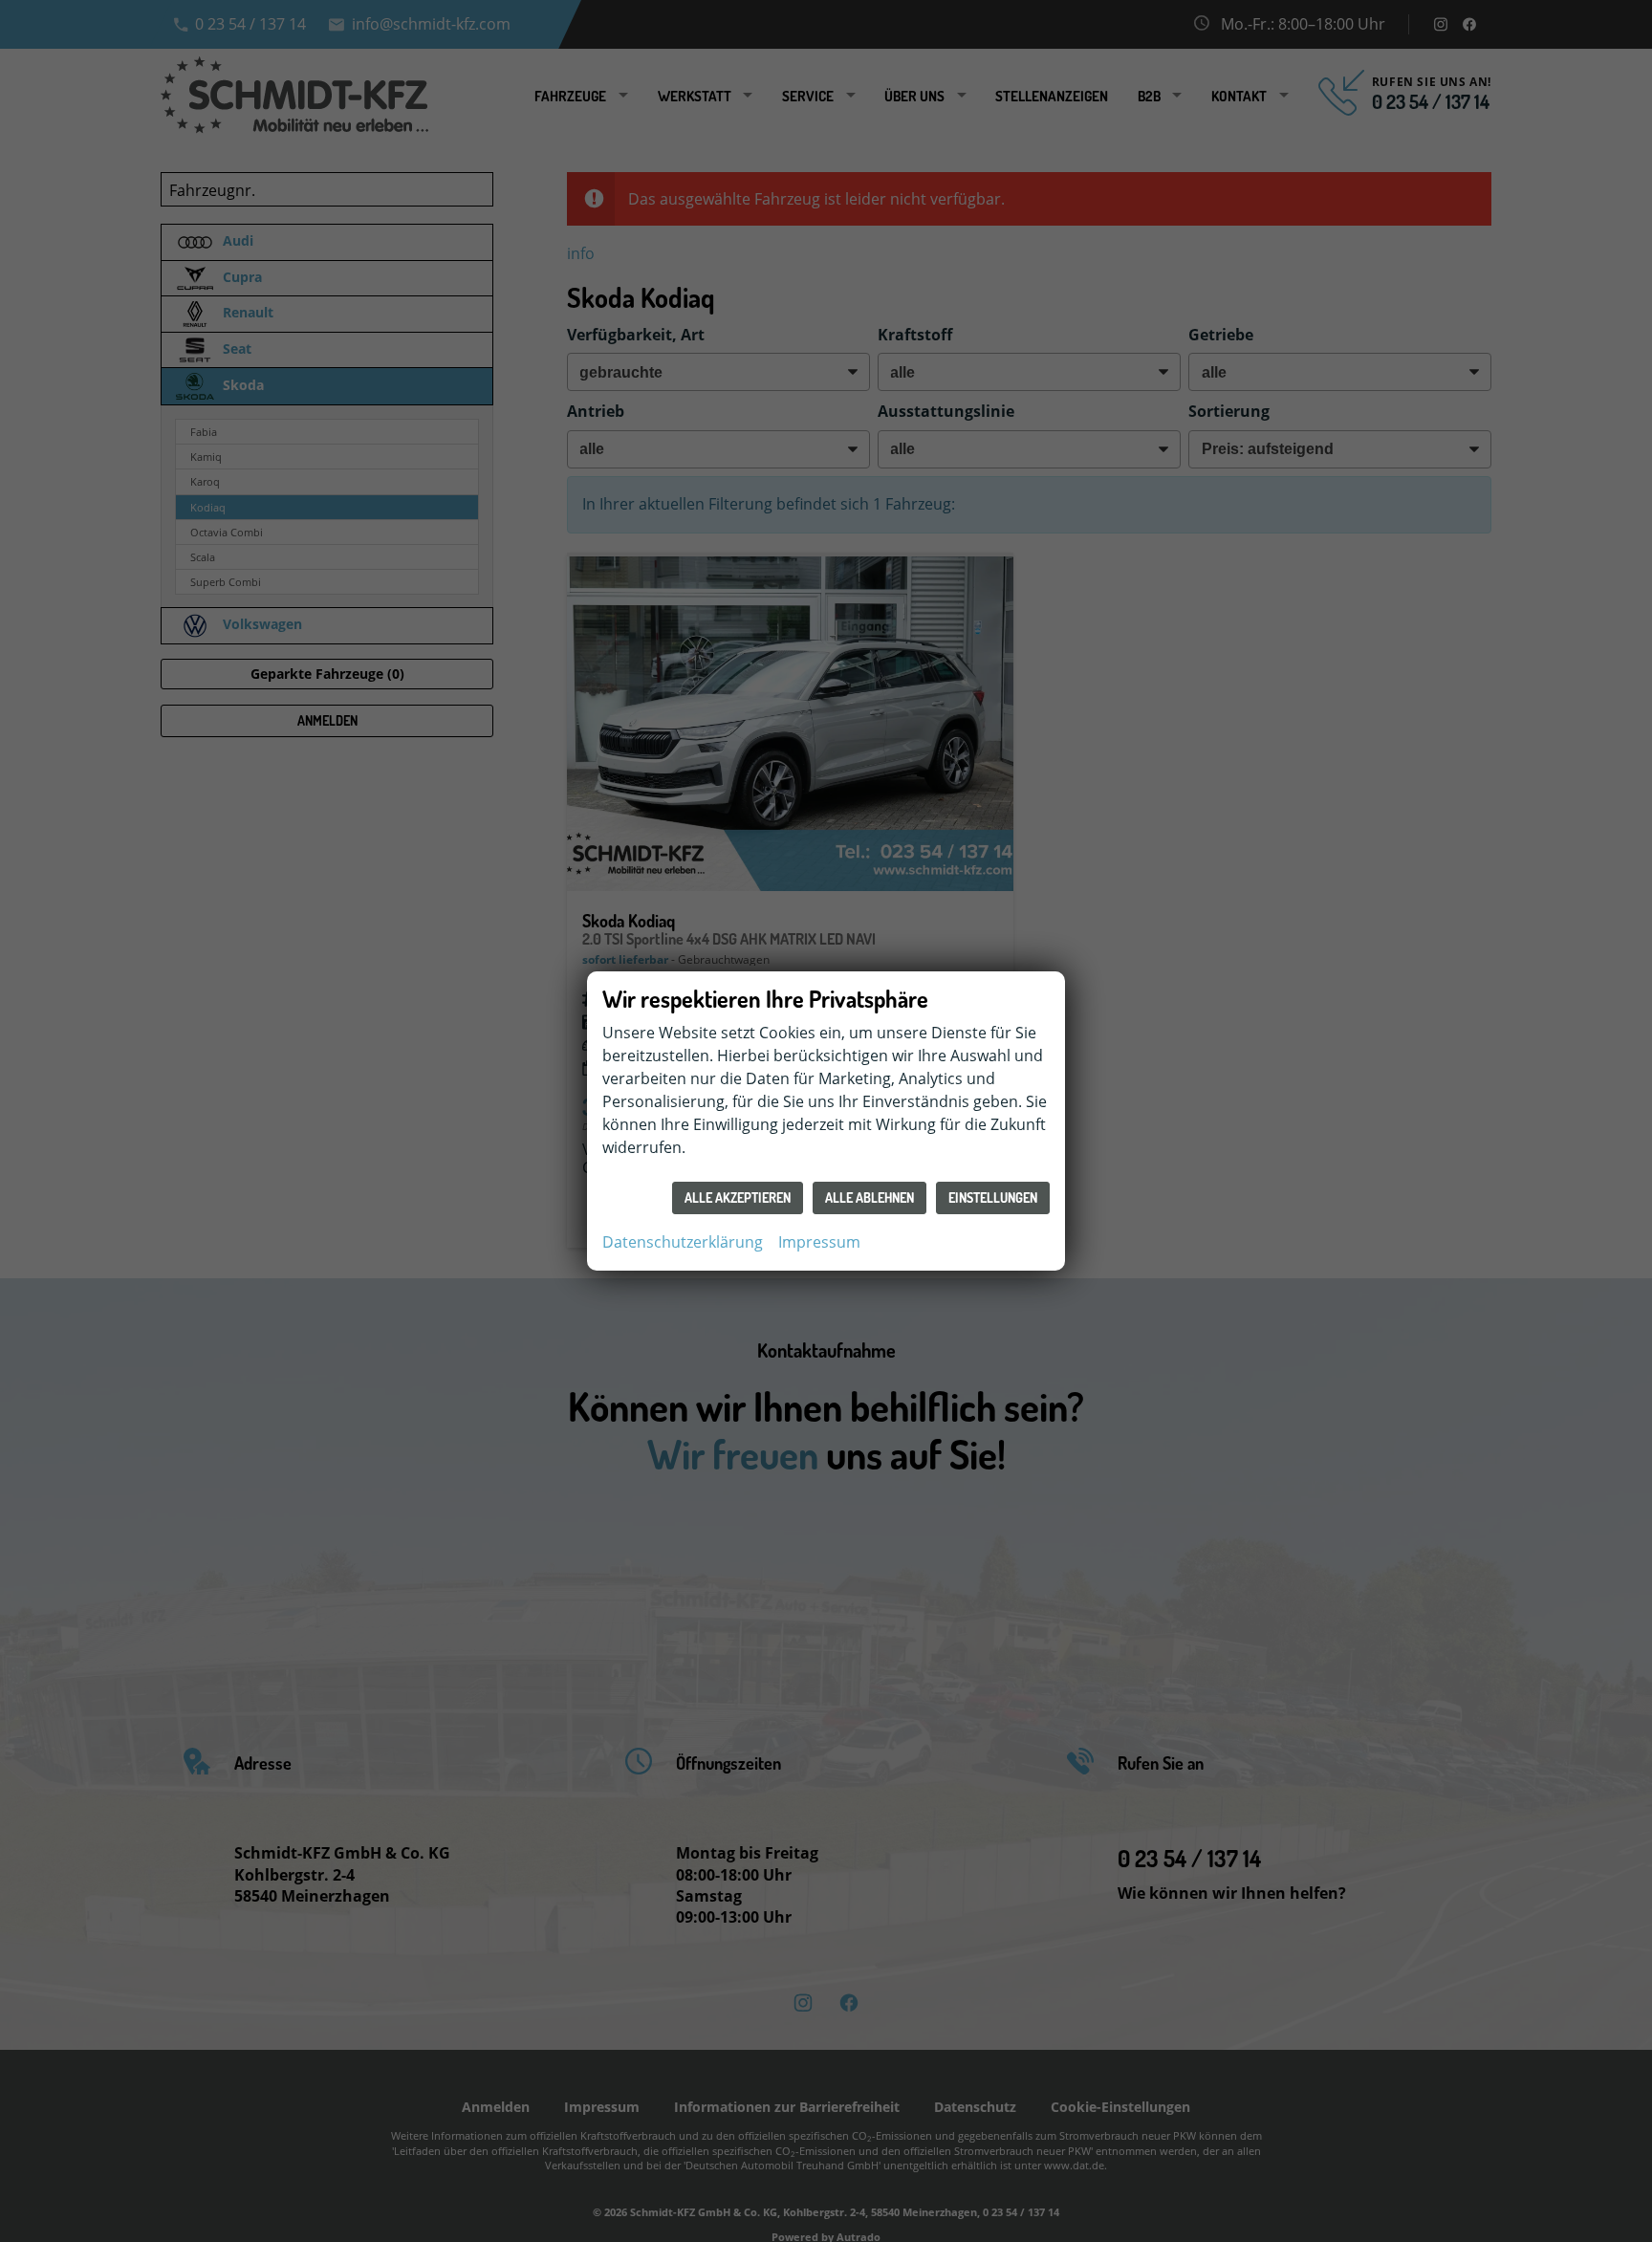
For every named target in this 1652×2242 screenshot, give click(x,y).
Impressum (819, 1242)
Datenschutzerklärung (683, 1242)
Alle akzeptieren (738, 1197)
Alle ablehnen (869, 1197)
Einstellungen (993, 1197)
